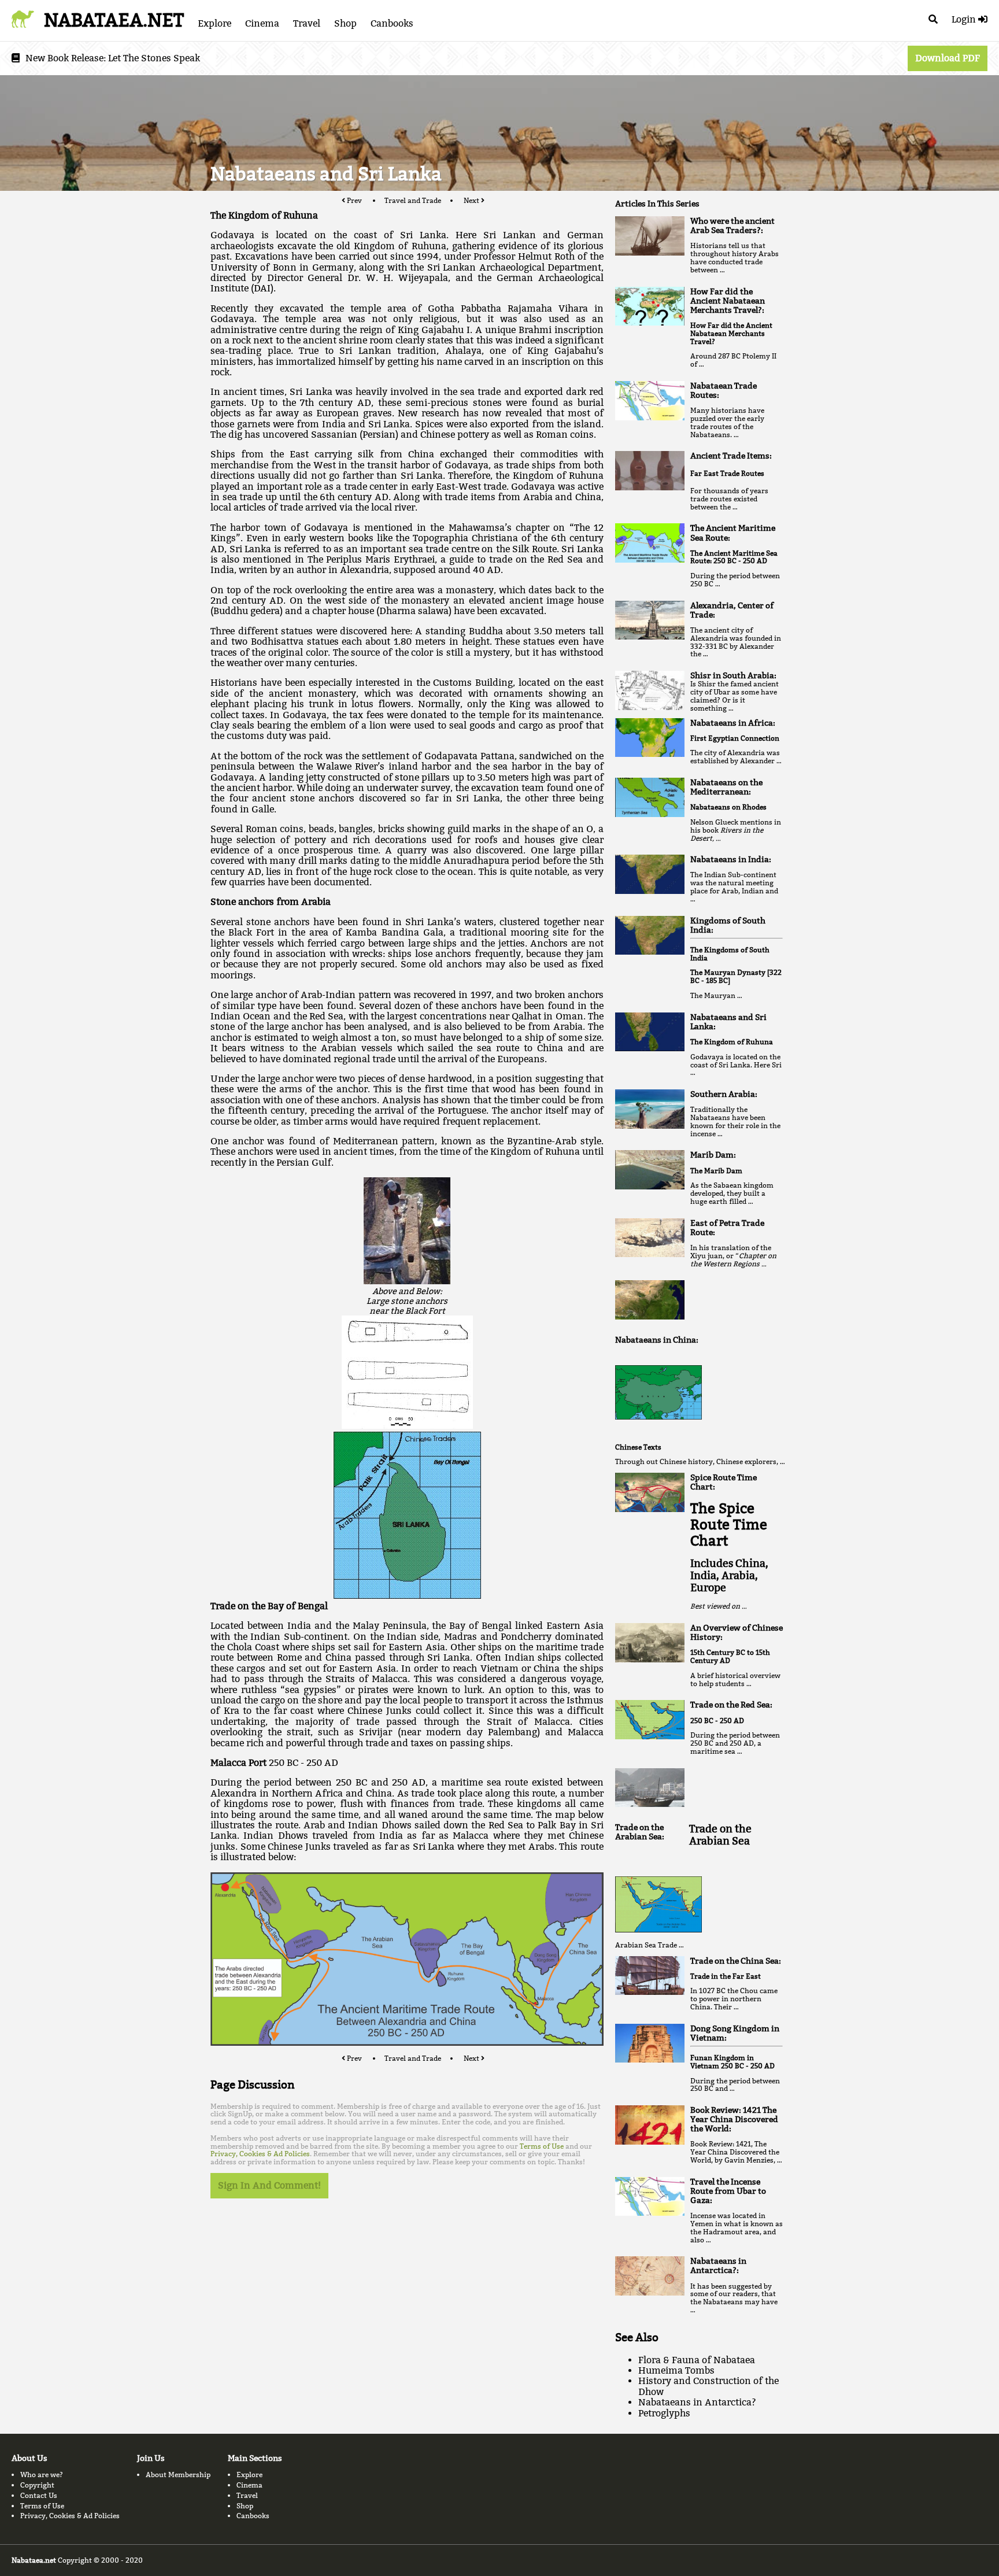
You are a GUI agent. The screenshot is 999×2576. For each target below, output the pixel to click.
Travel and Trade (413, 200)
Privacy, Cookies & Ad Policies (260, 2154)
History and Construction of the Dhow (708, 2386)
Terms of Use (542, 2146)
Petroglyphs (664, 2413)
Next (472, 200)
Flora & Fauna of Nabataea (697, 2360)
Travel (307, 23)
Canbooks (392, 23)
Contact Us (39, 2495)
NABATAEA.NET (114, 20)
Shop (345, 23)
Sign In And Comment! (269, 2185)
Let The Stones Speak (154, 58)
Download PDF (948, 58)
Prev (354, 200)
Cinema (262, 23)
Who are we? (42, 2475)
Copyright (37, 2485)
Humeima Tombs (676, 2370)
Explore (214, 23)
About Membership (178, 2475)
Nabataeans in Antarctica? (697, 2402)
